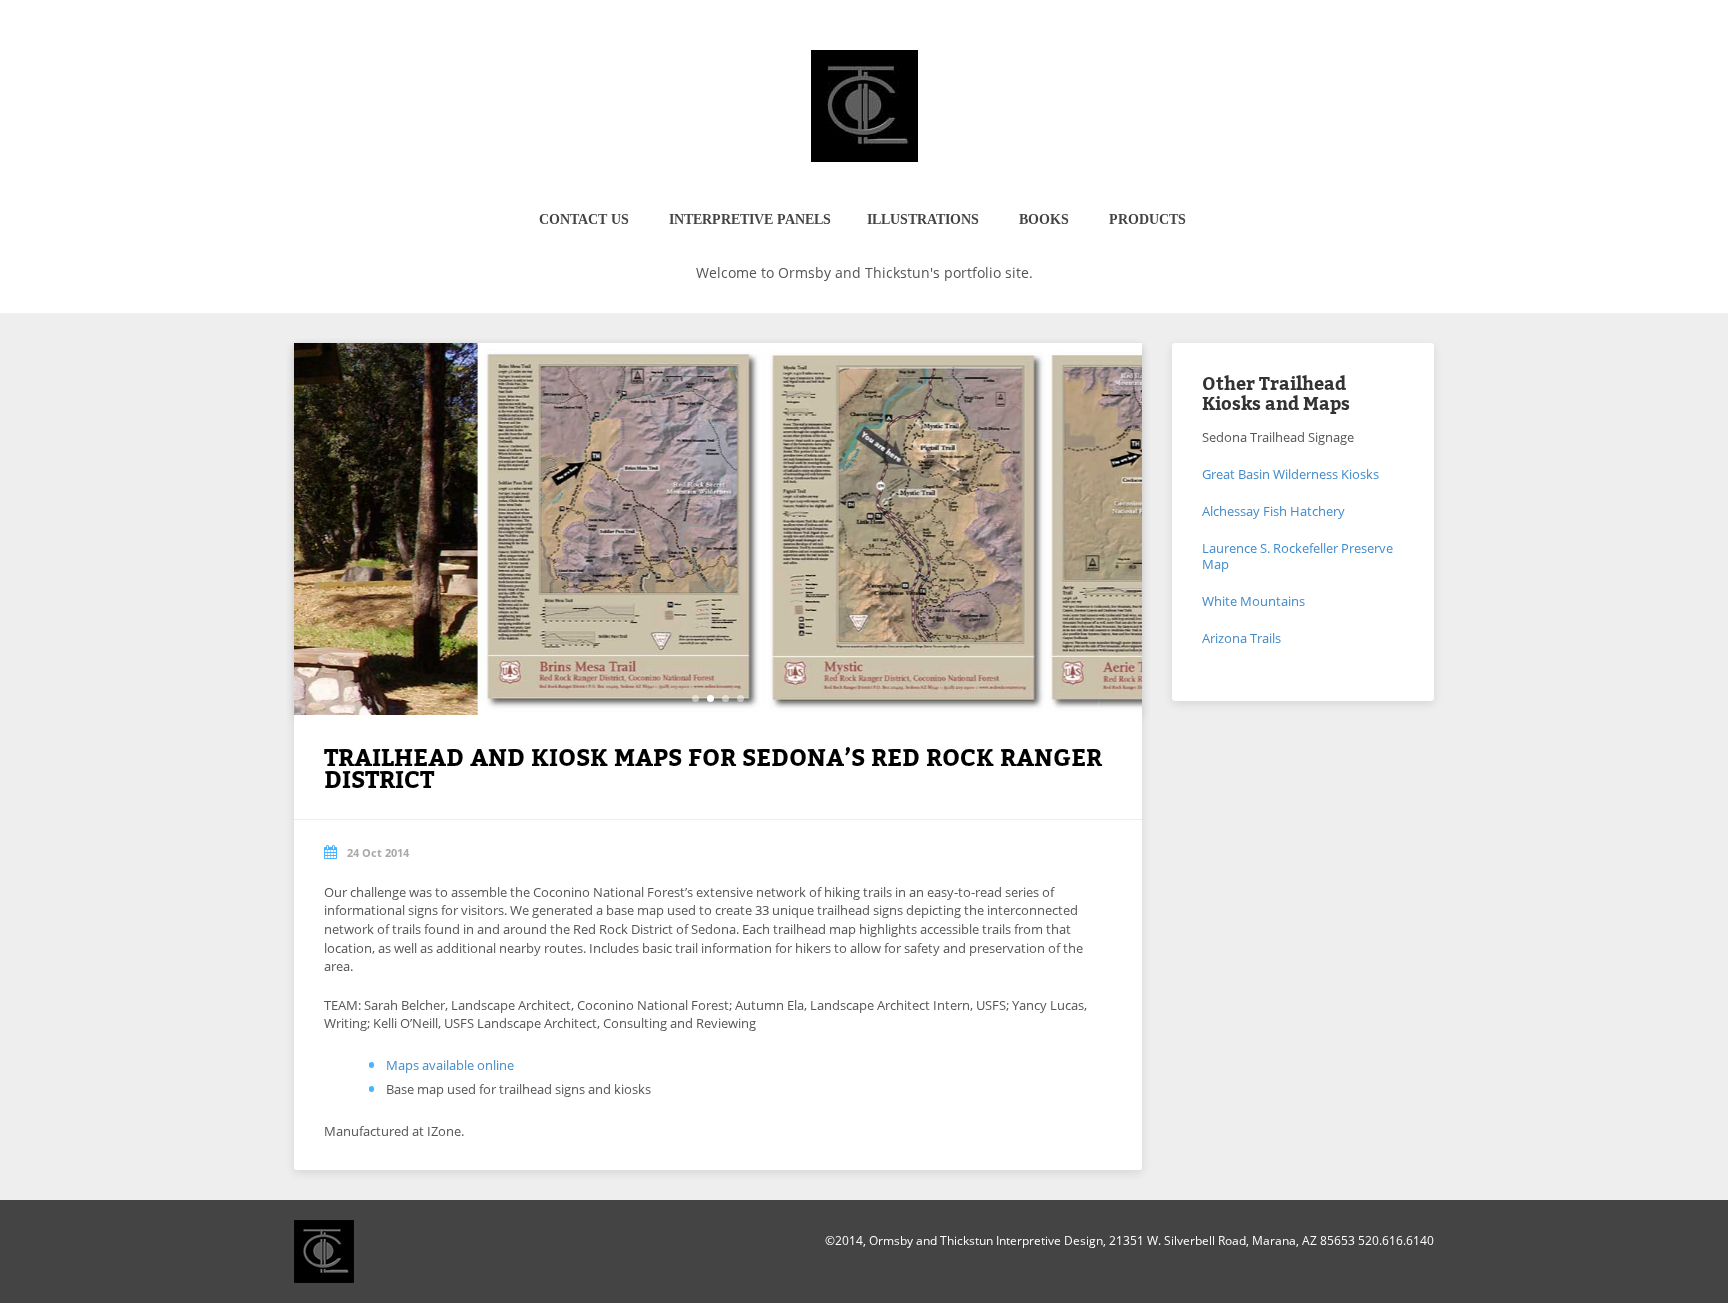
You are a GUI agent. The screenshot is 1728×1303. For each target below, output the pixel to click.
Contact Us (584, 219)
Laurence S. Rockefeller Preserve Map (1297, 556)
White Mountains (1253, 601)
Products (1147, 219)
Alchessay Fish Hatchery (1273, 511)
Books (1044, 219)
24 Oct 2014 (378, 852)
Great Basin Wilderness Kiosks (1290, 474)
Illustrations (923, 219)
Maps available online (450, 1065)
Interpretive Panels (750, 219)
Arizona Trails (1241, 638)
